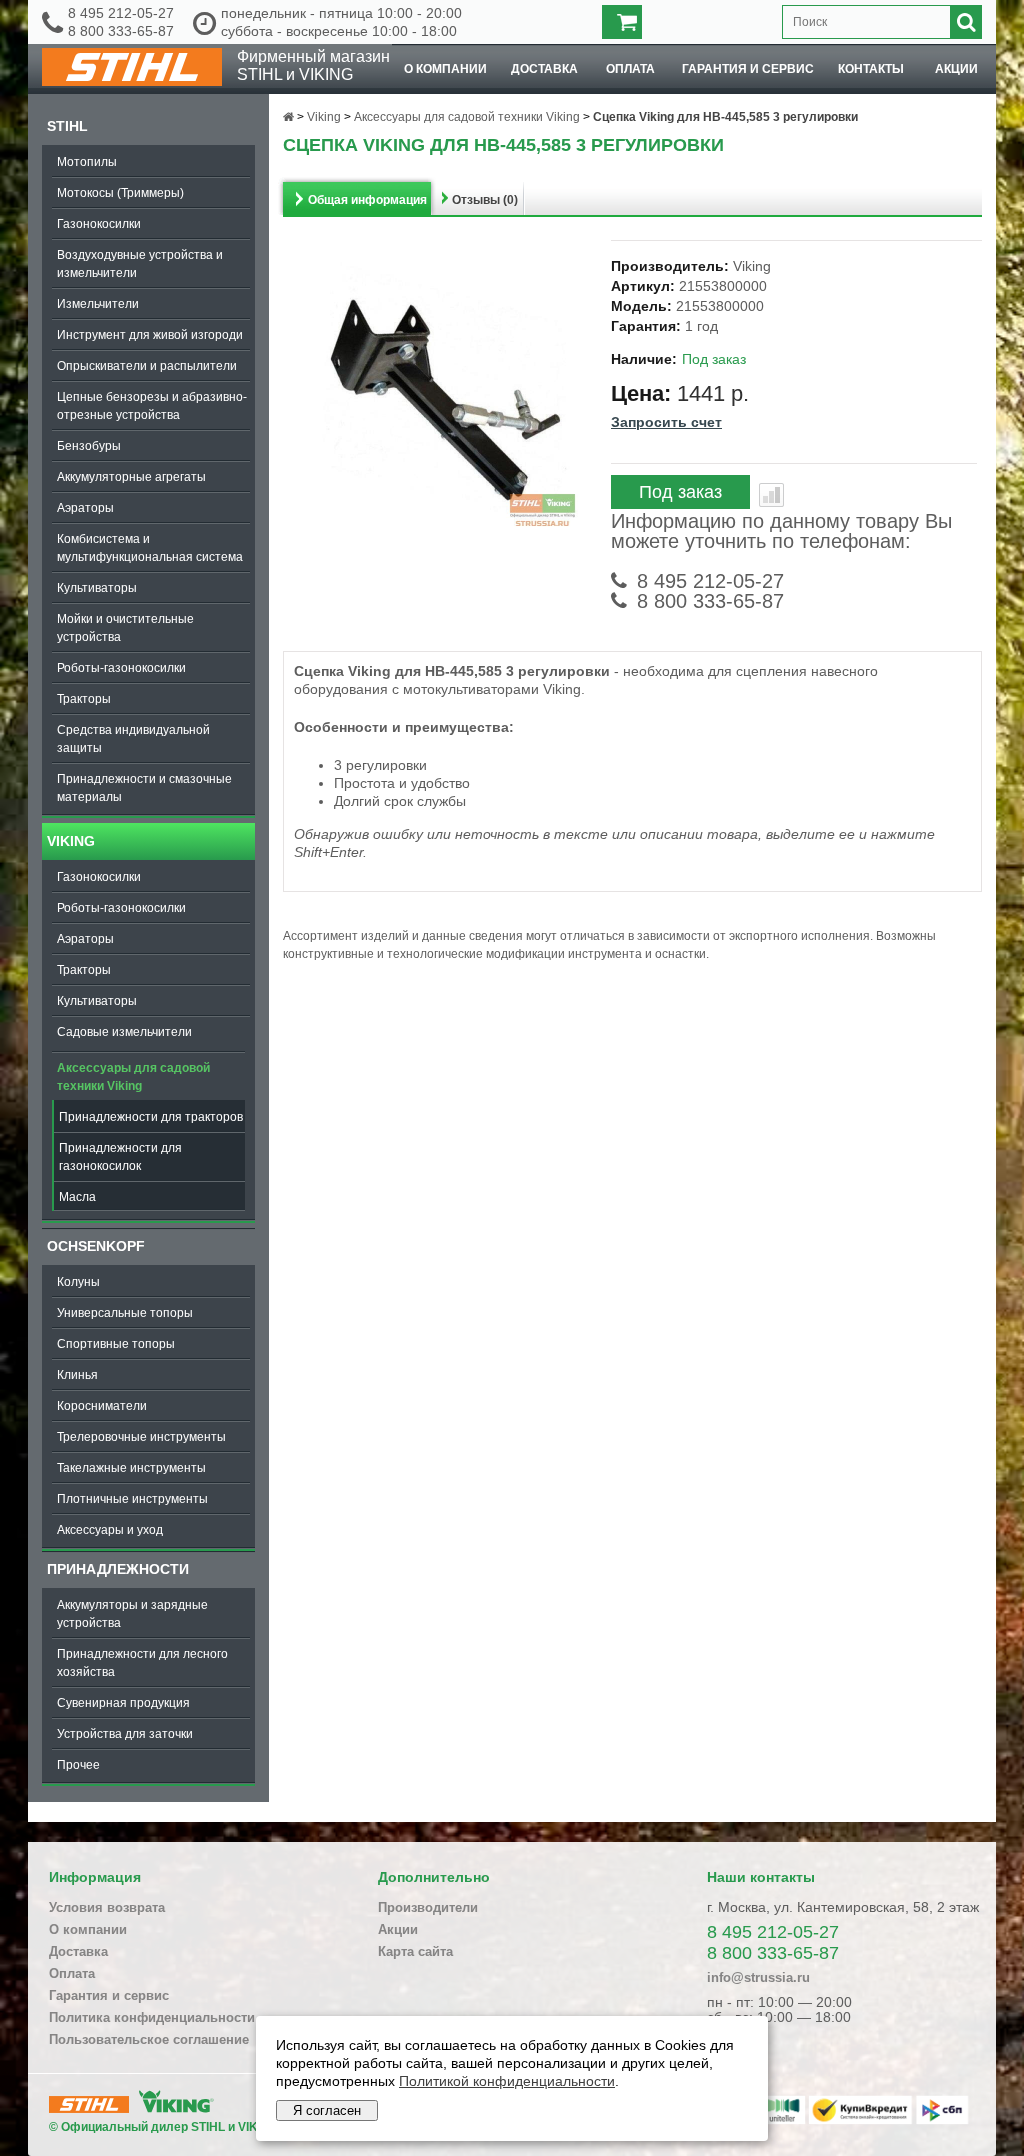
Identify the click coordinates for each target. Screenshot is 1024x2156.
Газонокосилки (99, 224)
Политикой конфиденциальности (507, 2081)
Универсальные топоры (125, 1313)
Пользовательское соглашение (149, 2039)
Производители (428, 1907)
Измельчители (98, 304)
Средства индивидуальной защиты (133, 739)
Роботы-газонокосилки (121, 668)
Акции (956, 69)
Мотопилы (87, 162)
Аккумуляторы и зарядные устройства (132, 1614)
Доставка (544, 69)
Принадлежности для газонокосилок (120, 1157)
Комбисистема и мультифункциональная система (150, 548)
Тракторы (84, 699)
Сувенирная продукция (123, 1703)
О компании (445, 69)
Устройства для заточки (125, 1734)
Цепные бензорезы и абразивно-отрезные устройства (152, 406)
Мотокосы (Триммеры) (120, 193)
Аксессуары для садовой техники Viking (133, 1077)
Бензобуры (89, 446)
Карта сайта (415, 1951)
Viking (71, 841)
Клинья (77, 1375)
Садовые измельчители (124, 1032)
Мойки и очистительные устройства (125, 628)
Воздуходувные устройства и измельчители (140, 264)
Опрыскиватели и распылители (147, 366)
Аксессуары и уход (110, 1530)
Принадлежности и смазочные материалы (144, 788)
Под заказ (680, 492)
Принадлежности (118, 1569)
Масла (77, 1197)
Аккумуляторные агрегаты (131, 477)
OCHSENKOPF (96, 1246)
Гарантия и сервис (748, 69)
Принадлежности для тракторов (151, 1117)
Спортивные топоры (116, 1344)
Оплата (630, 69)
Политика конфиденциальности (152, 2017)
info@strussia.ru (758, 1977)
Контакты (871, 69)
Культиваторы (97, 588)
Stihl (67, 126)
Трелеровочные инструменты (141, 1437)
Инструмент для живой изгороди (150, 335)
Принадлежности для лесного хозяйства (142, 1663)
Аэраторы (85, 508)
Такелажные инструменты (131, 1468)
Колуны (78, 1282)
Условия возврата (107, 1907)
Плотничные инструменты (132, 1499)
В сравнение (771, 495)
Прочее (78, 1765)
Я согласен (327, 2110)
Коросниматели (102, 1406)
